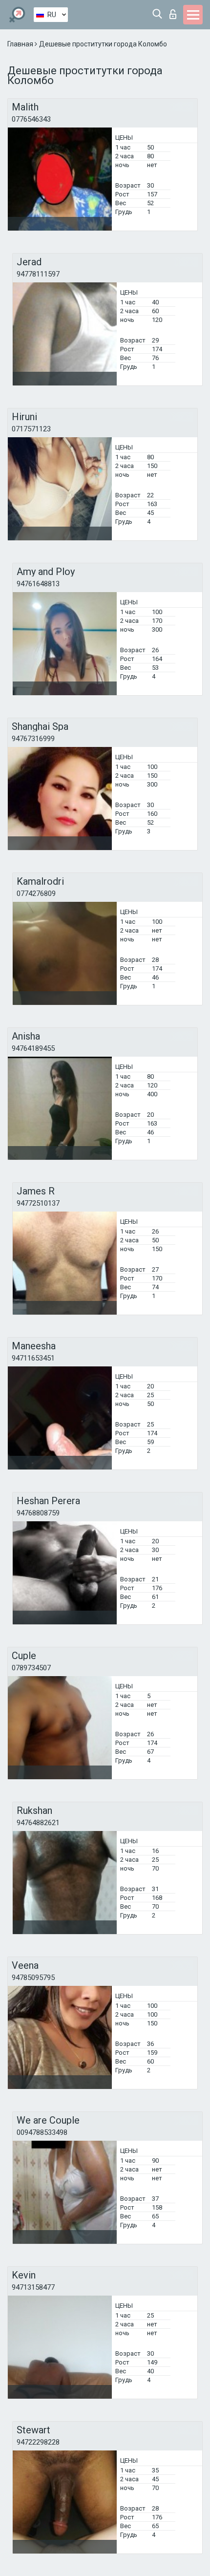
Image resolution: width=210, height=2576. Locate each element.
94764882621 (38, 1823)
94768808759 (38, 1513)
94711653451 (33, 1358)
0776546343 (31, 119)
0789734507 (31, 1668)
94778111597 (38, 274)
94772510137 (38, 1203)
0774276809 (36, 894)
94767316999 (33, 739)
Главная (21, 44)
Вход (175, 11)
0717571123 (31, 429)
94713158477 (33, 2287)
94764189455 (33, 1048)
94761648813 (38, 584)
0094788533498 (42, 2132)
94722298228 (38, 2442)
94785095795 (33, 1978)
